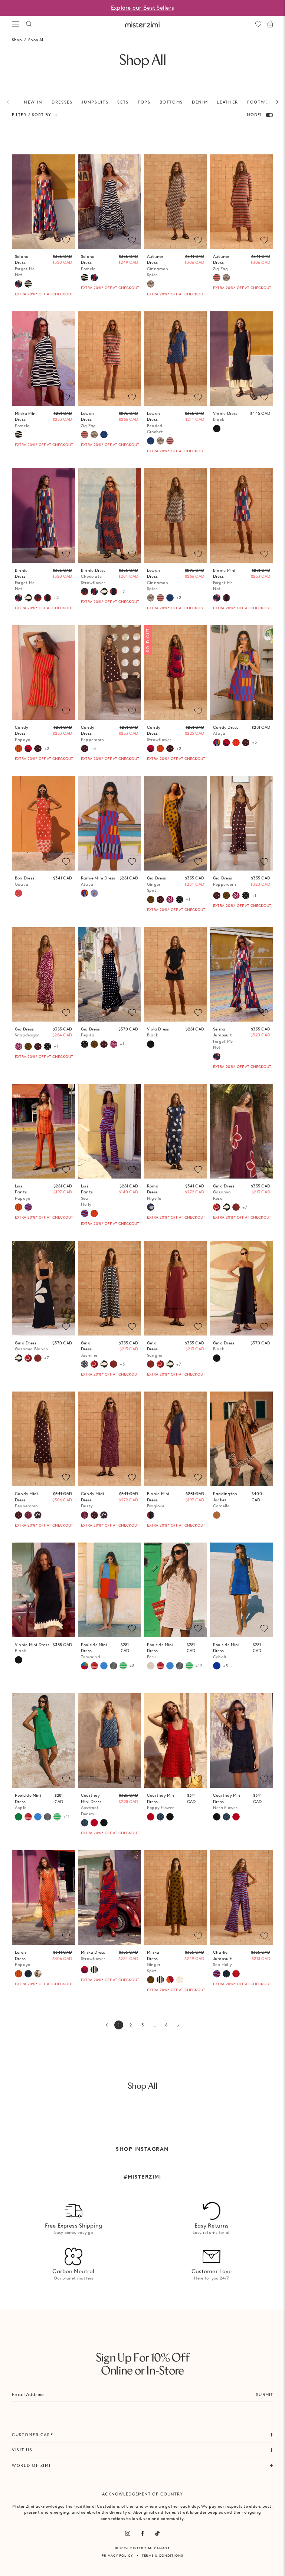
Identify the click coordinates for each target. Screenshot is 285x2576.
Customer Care (32, 2435)
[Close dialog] (275, 1206)
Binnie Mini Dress (224, 580)
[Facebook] (142, 2533)
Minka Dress (93, 1955)
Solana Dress (25, 266)
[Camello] (217, 1515)
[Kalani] (94, 1666)
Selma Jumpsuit (223, 1038)
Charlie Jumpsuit (222, 1958)
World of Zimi (31, 2465)
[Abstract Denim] (85, 1823)
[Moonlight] (114, 1666)
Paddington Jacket (225, 1500)
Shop (17, 40)
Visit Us (22, 2450)
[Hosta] (38, 1515)
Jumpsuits (95, 102)
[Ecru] (151, 1666)
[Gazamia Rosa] (28, 1358)
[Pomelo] (28, 284)
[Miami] (28, 1974)
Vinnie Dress (225, 417)
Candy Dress (23, 733)
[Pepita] (180, 899)
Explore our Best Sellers (142, 8)
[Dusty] (28, 1515)
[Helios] (180, 1980)
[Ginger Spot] (151, 899)
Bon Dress (25, 881)
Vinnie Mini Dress (32, 1648)
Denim (200, 102)
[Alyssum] (38, 1974)
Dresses (62, 102)
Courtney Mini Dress (91, 1805)
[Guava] (19, 893)
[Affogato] (94, 1970)
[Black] (217, 429)
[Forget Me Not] (19, 284)
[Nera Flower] (104, 1823)
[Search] (29, 24)
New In (33, 102)
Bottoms (171, 102)
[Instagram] (128, 2533)
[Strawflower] (28, 748)
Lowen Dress (89, 419)
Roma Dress (154, 1192)
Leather (227, 102)
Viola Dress (158, 1032)
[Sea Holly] (28, 1207)
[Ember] (170, 1980)
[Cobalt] (217, 1666)
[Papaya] (19, 748)
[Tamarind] (85, 1666)
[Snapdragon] (170, 899)
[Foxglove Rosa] (236, 1974)
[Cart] (270, 24)
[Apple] (19, 1817)
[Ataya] (217, 743)
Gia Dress (156, 884)
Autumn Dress (158, 266)
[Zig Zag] (217, 278)
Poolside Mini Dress (94, 1651)
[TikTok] (157, 2533)
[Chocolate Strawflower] (38, 598)
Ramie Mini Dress (98, 881)
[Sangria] (38, 1358)
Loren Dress (23, 1958)
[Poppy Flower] (94, 1823)
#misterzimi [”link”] (142, 2177)
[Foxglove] (47, 598)
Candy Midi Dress (26, 1500)
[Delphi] (94, 893)
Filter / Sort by (32, 115)
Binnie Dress (25, 580)
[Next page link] (178, 2025)
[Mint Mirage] (123, 1666)
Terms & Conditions (163, 2555)
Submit (265, 2395)
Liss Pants (23, 1192)
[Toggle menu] (16, 24)
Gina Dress (224, 1192)
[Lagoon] (104, 1666)
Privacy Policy (117, 2555)
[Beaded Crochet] (104, 435)
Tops (144, 102)
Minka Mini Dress (26, 419)
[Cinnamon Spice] (151, 284)
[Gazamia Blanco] (28, 598)
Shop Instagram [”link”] (142, 2149)
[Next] (273, 102)
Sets (123, 102)
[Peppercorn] (38, 748)
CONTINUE (174, 1313)
